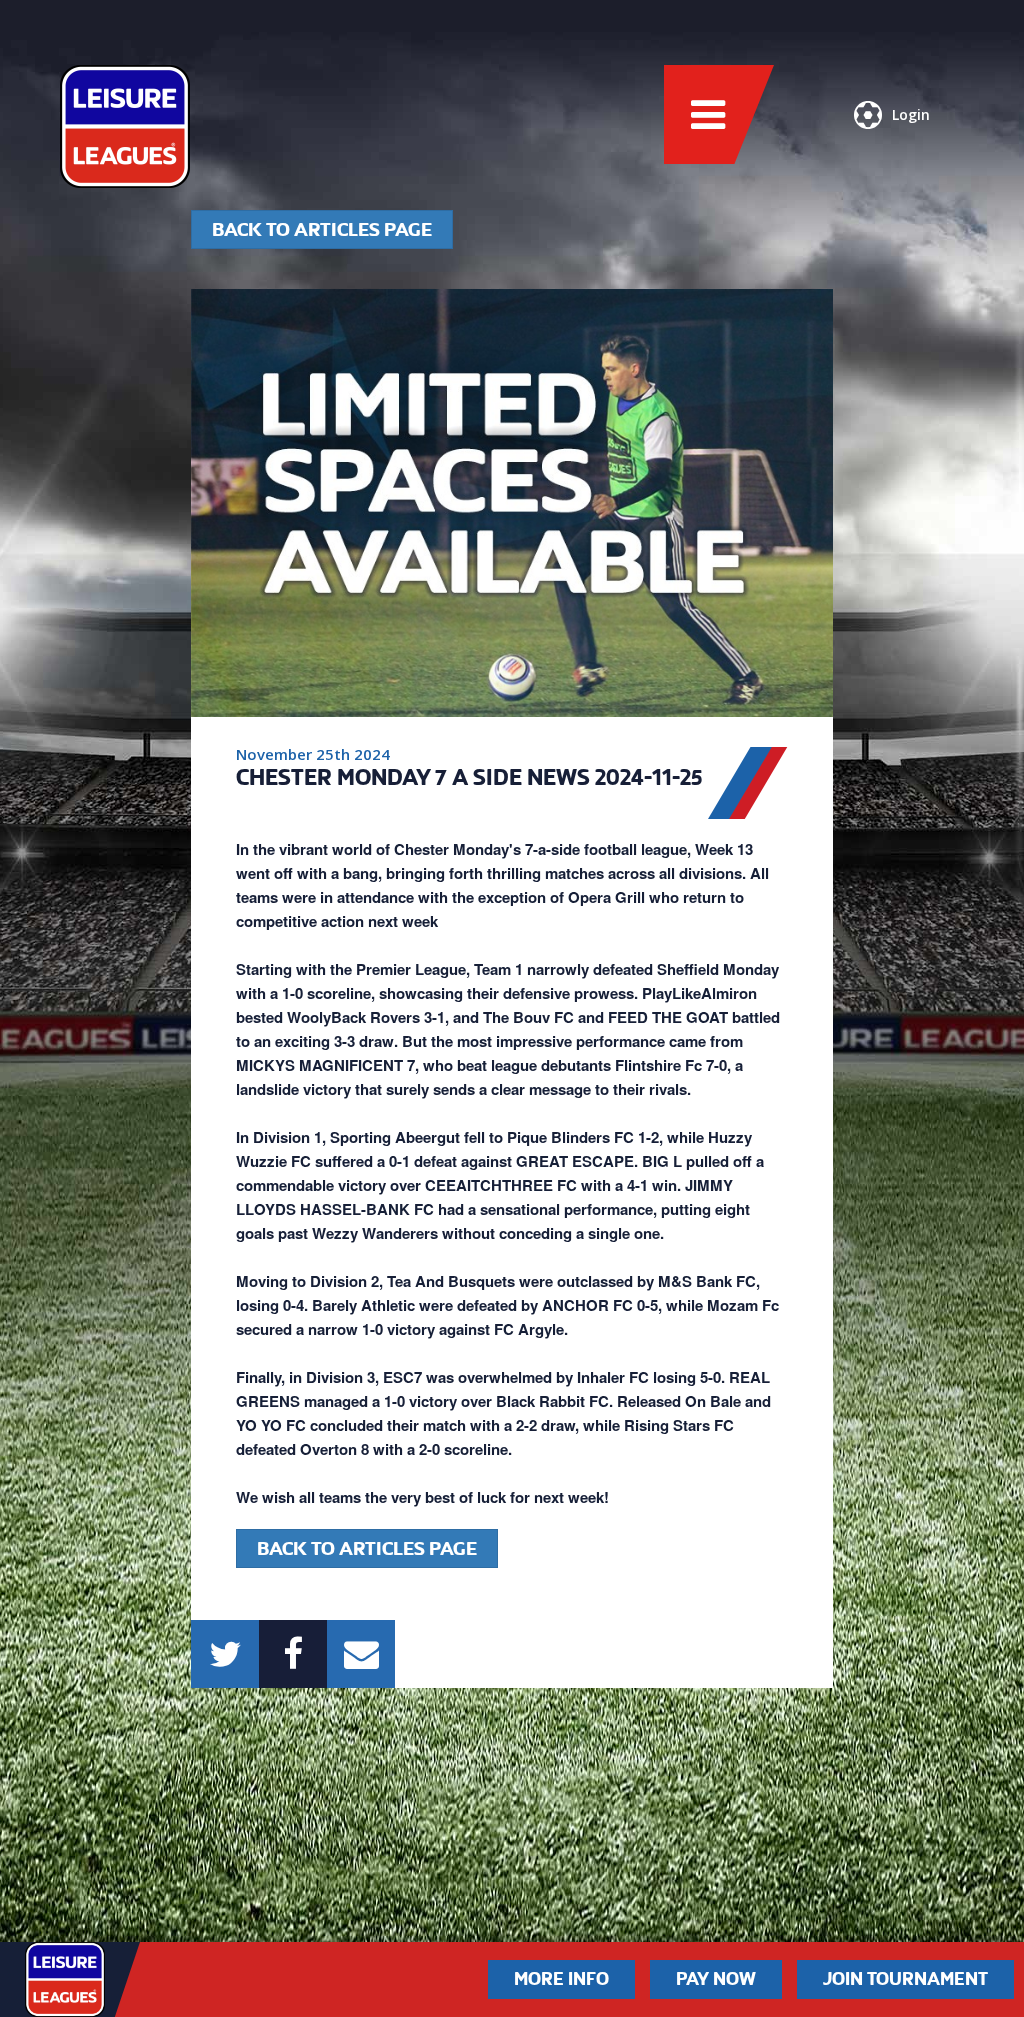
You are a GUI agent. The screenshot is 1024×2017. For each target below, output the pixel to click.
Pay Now (716, 1979)
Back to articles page (322, 229)
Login (911, 114)
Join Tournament (905, 1979)
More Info (561, 1979)
